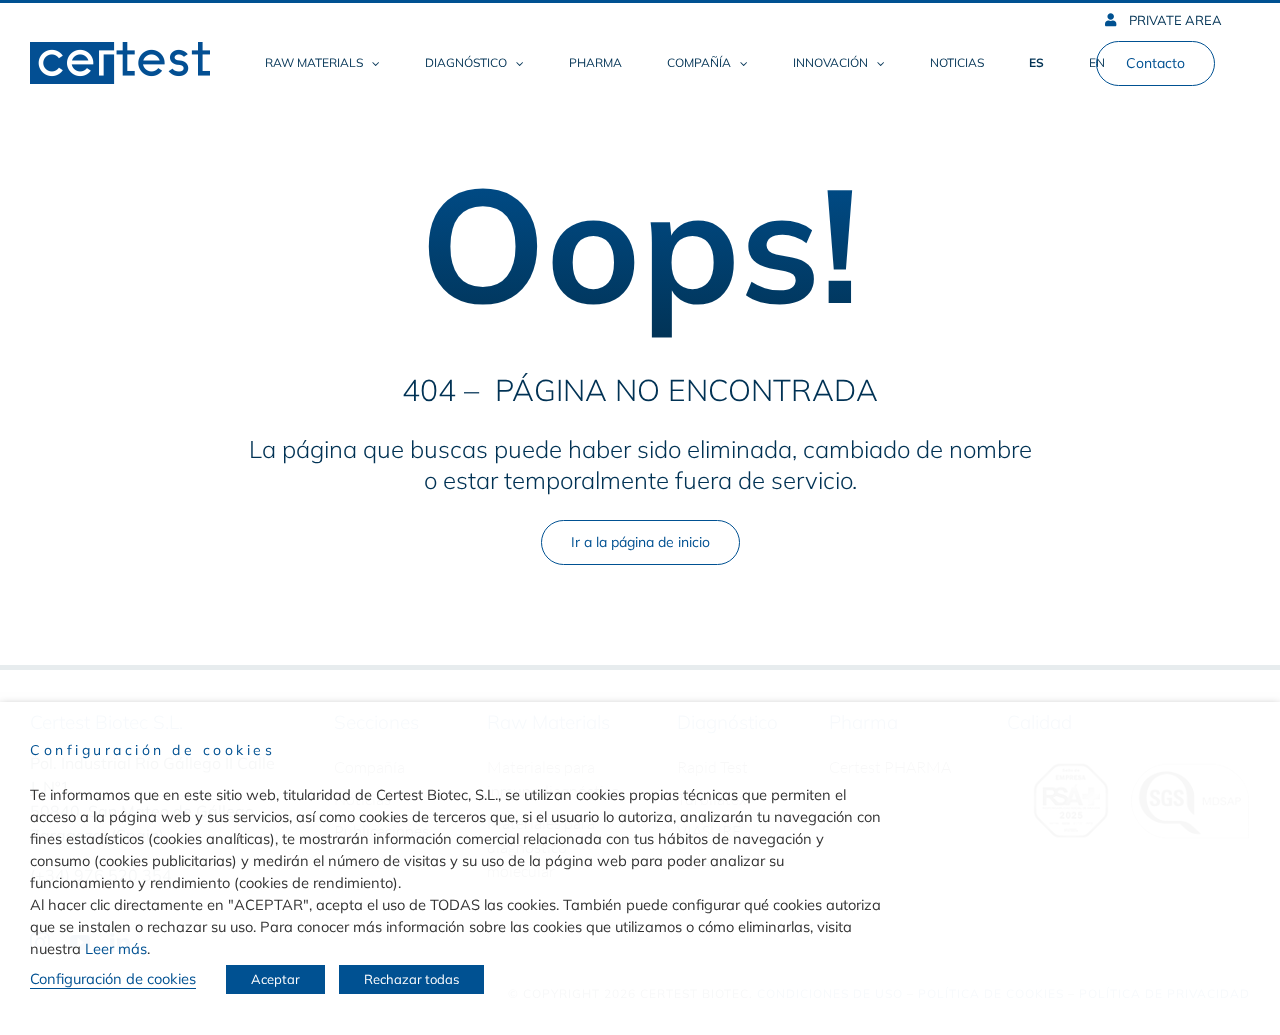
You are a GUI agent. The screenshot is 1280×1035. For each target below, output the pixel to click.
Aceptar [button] (275, 979)
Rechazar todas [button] (411, 979)
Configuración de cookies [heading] (152, 750)
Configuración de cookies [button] (113, 978)
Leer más (116, 948)
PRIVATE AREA (1174, 20)
